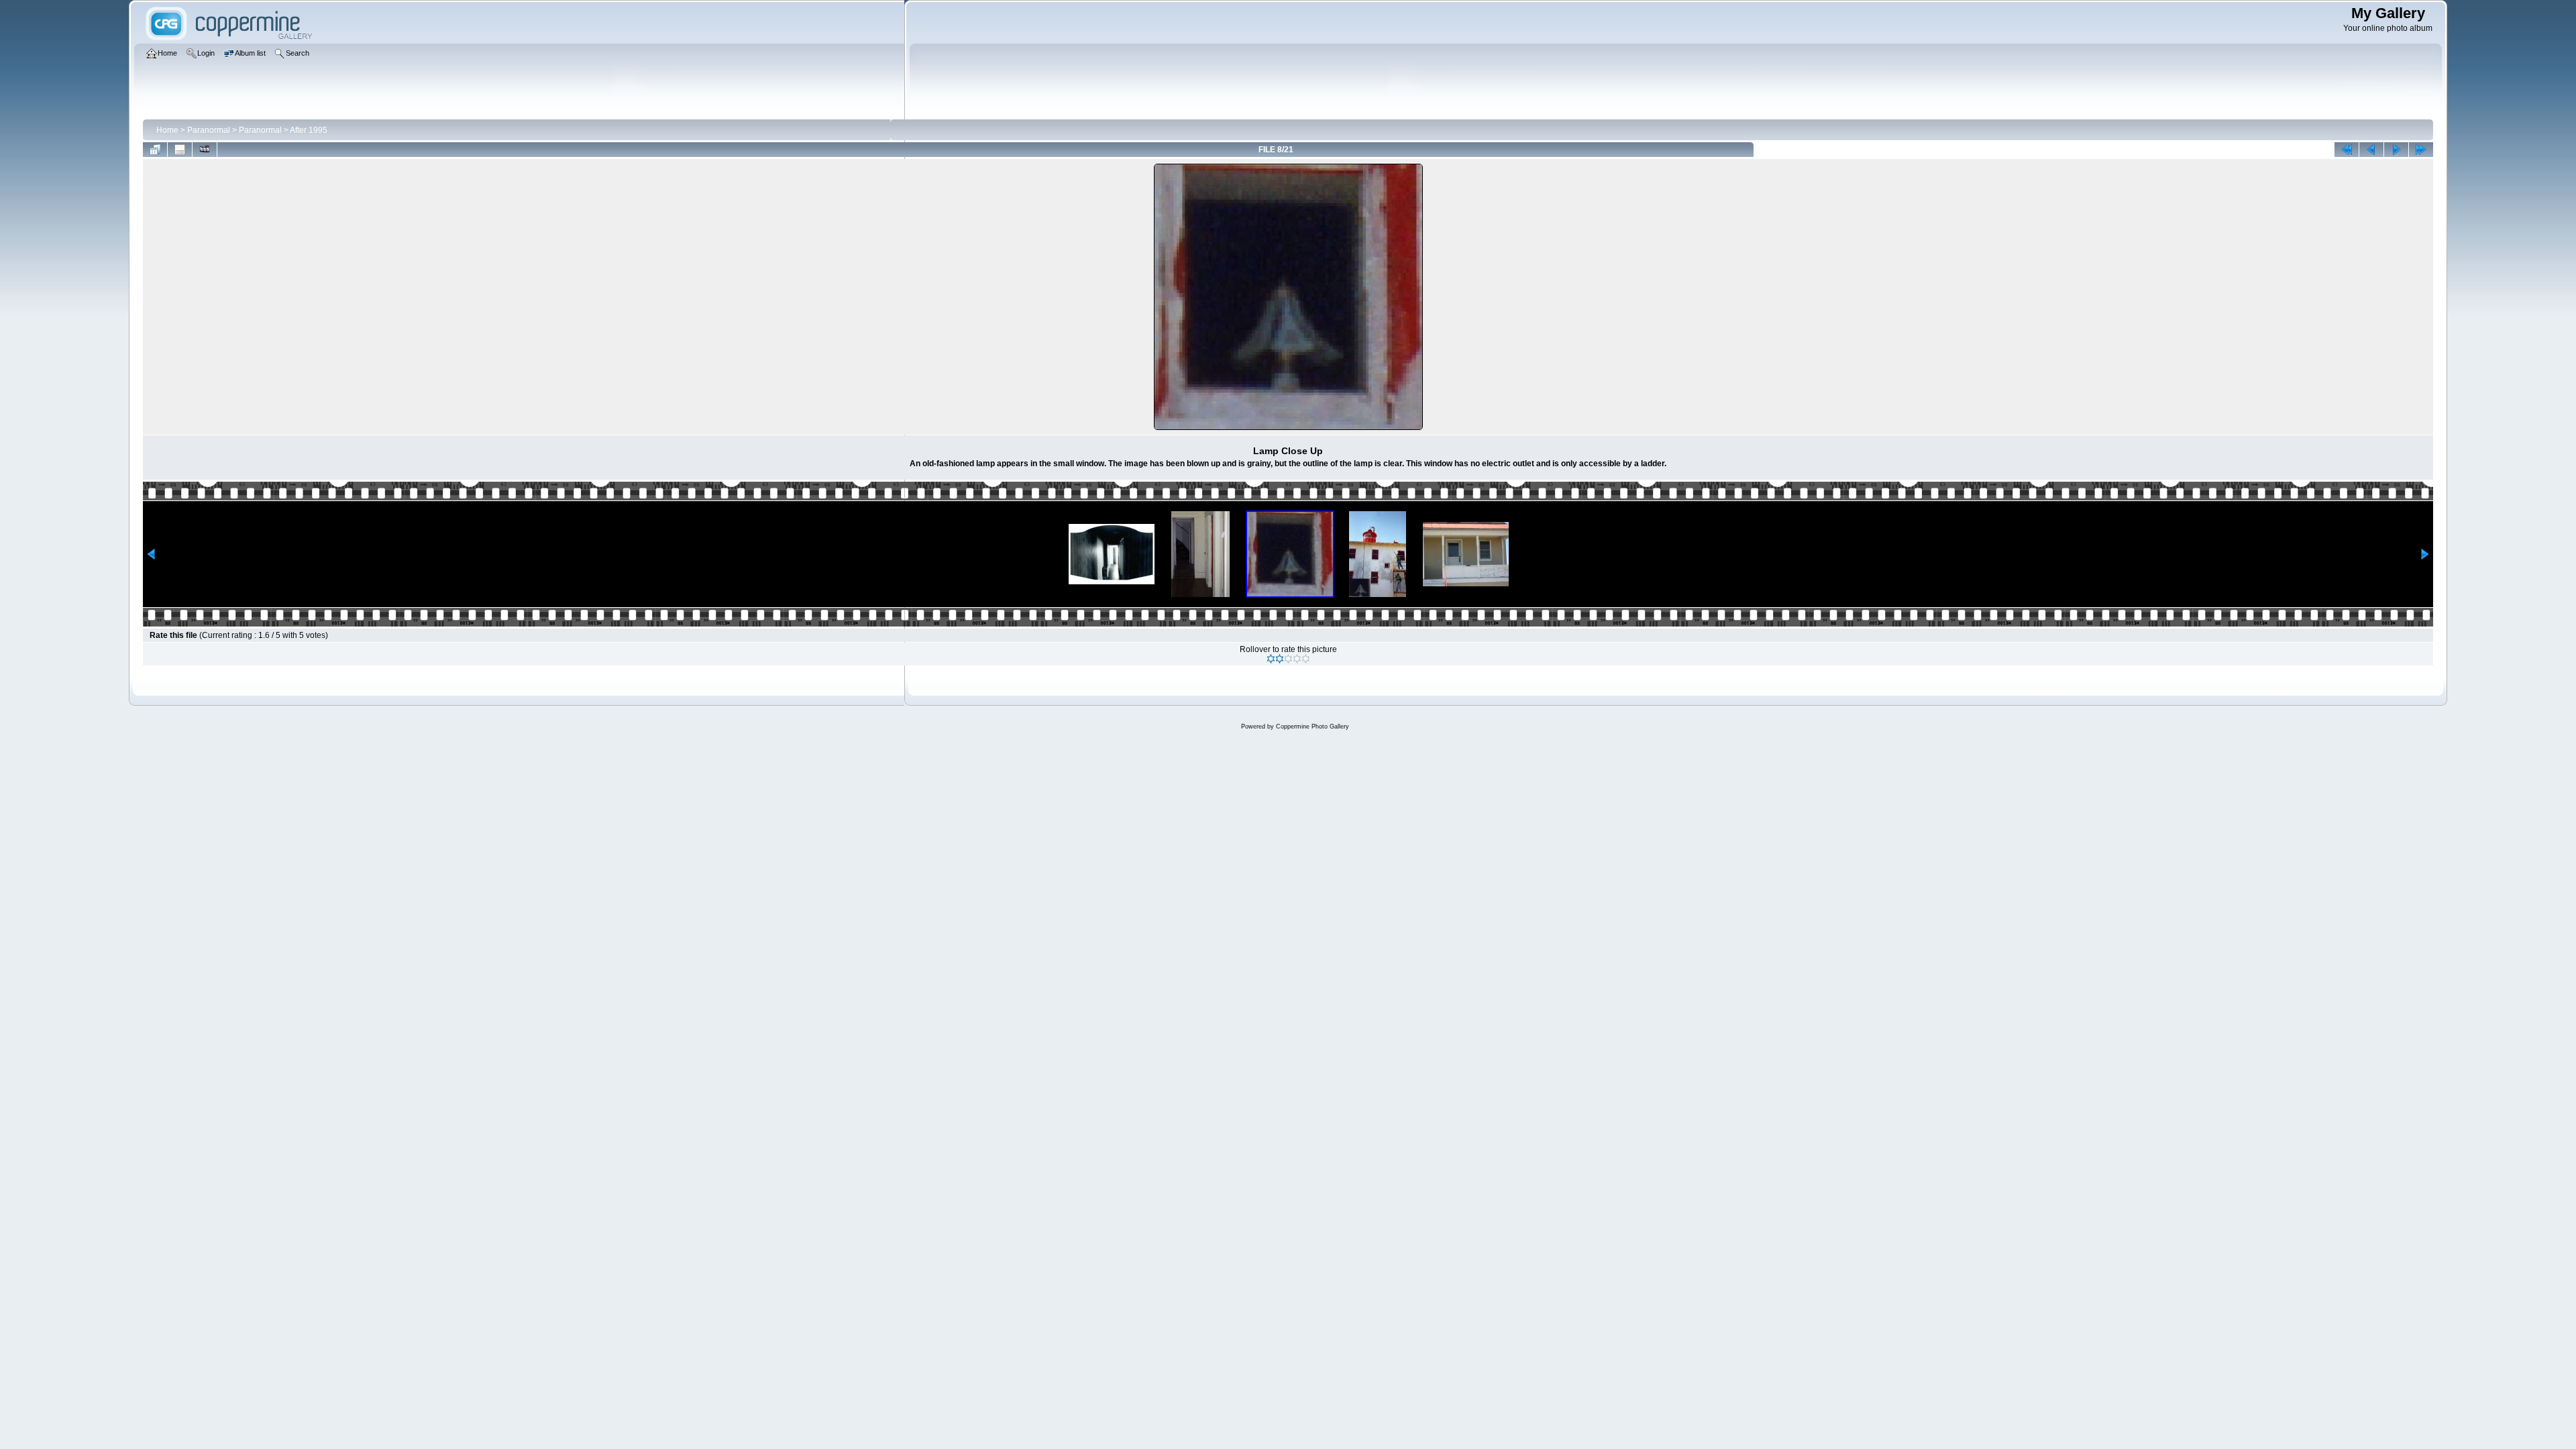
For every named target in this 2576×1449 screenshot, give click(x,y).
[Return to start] (2347, 150)
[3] (1288, 659)
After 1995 (309, 130)
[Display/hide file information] (180, 150)
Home (167, 130)
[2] (1280, 659)
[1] (1271, 659)
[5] (1306, 659)
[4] (1297, 659)
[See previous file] (2371, 150)
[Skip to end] (2421, 150)
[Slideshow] (205, 150)
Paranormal (209, 130)
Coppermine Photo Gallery (1312, 727)
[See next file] (2396, 150)
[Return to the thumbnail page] (155, 150)
